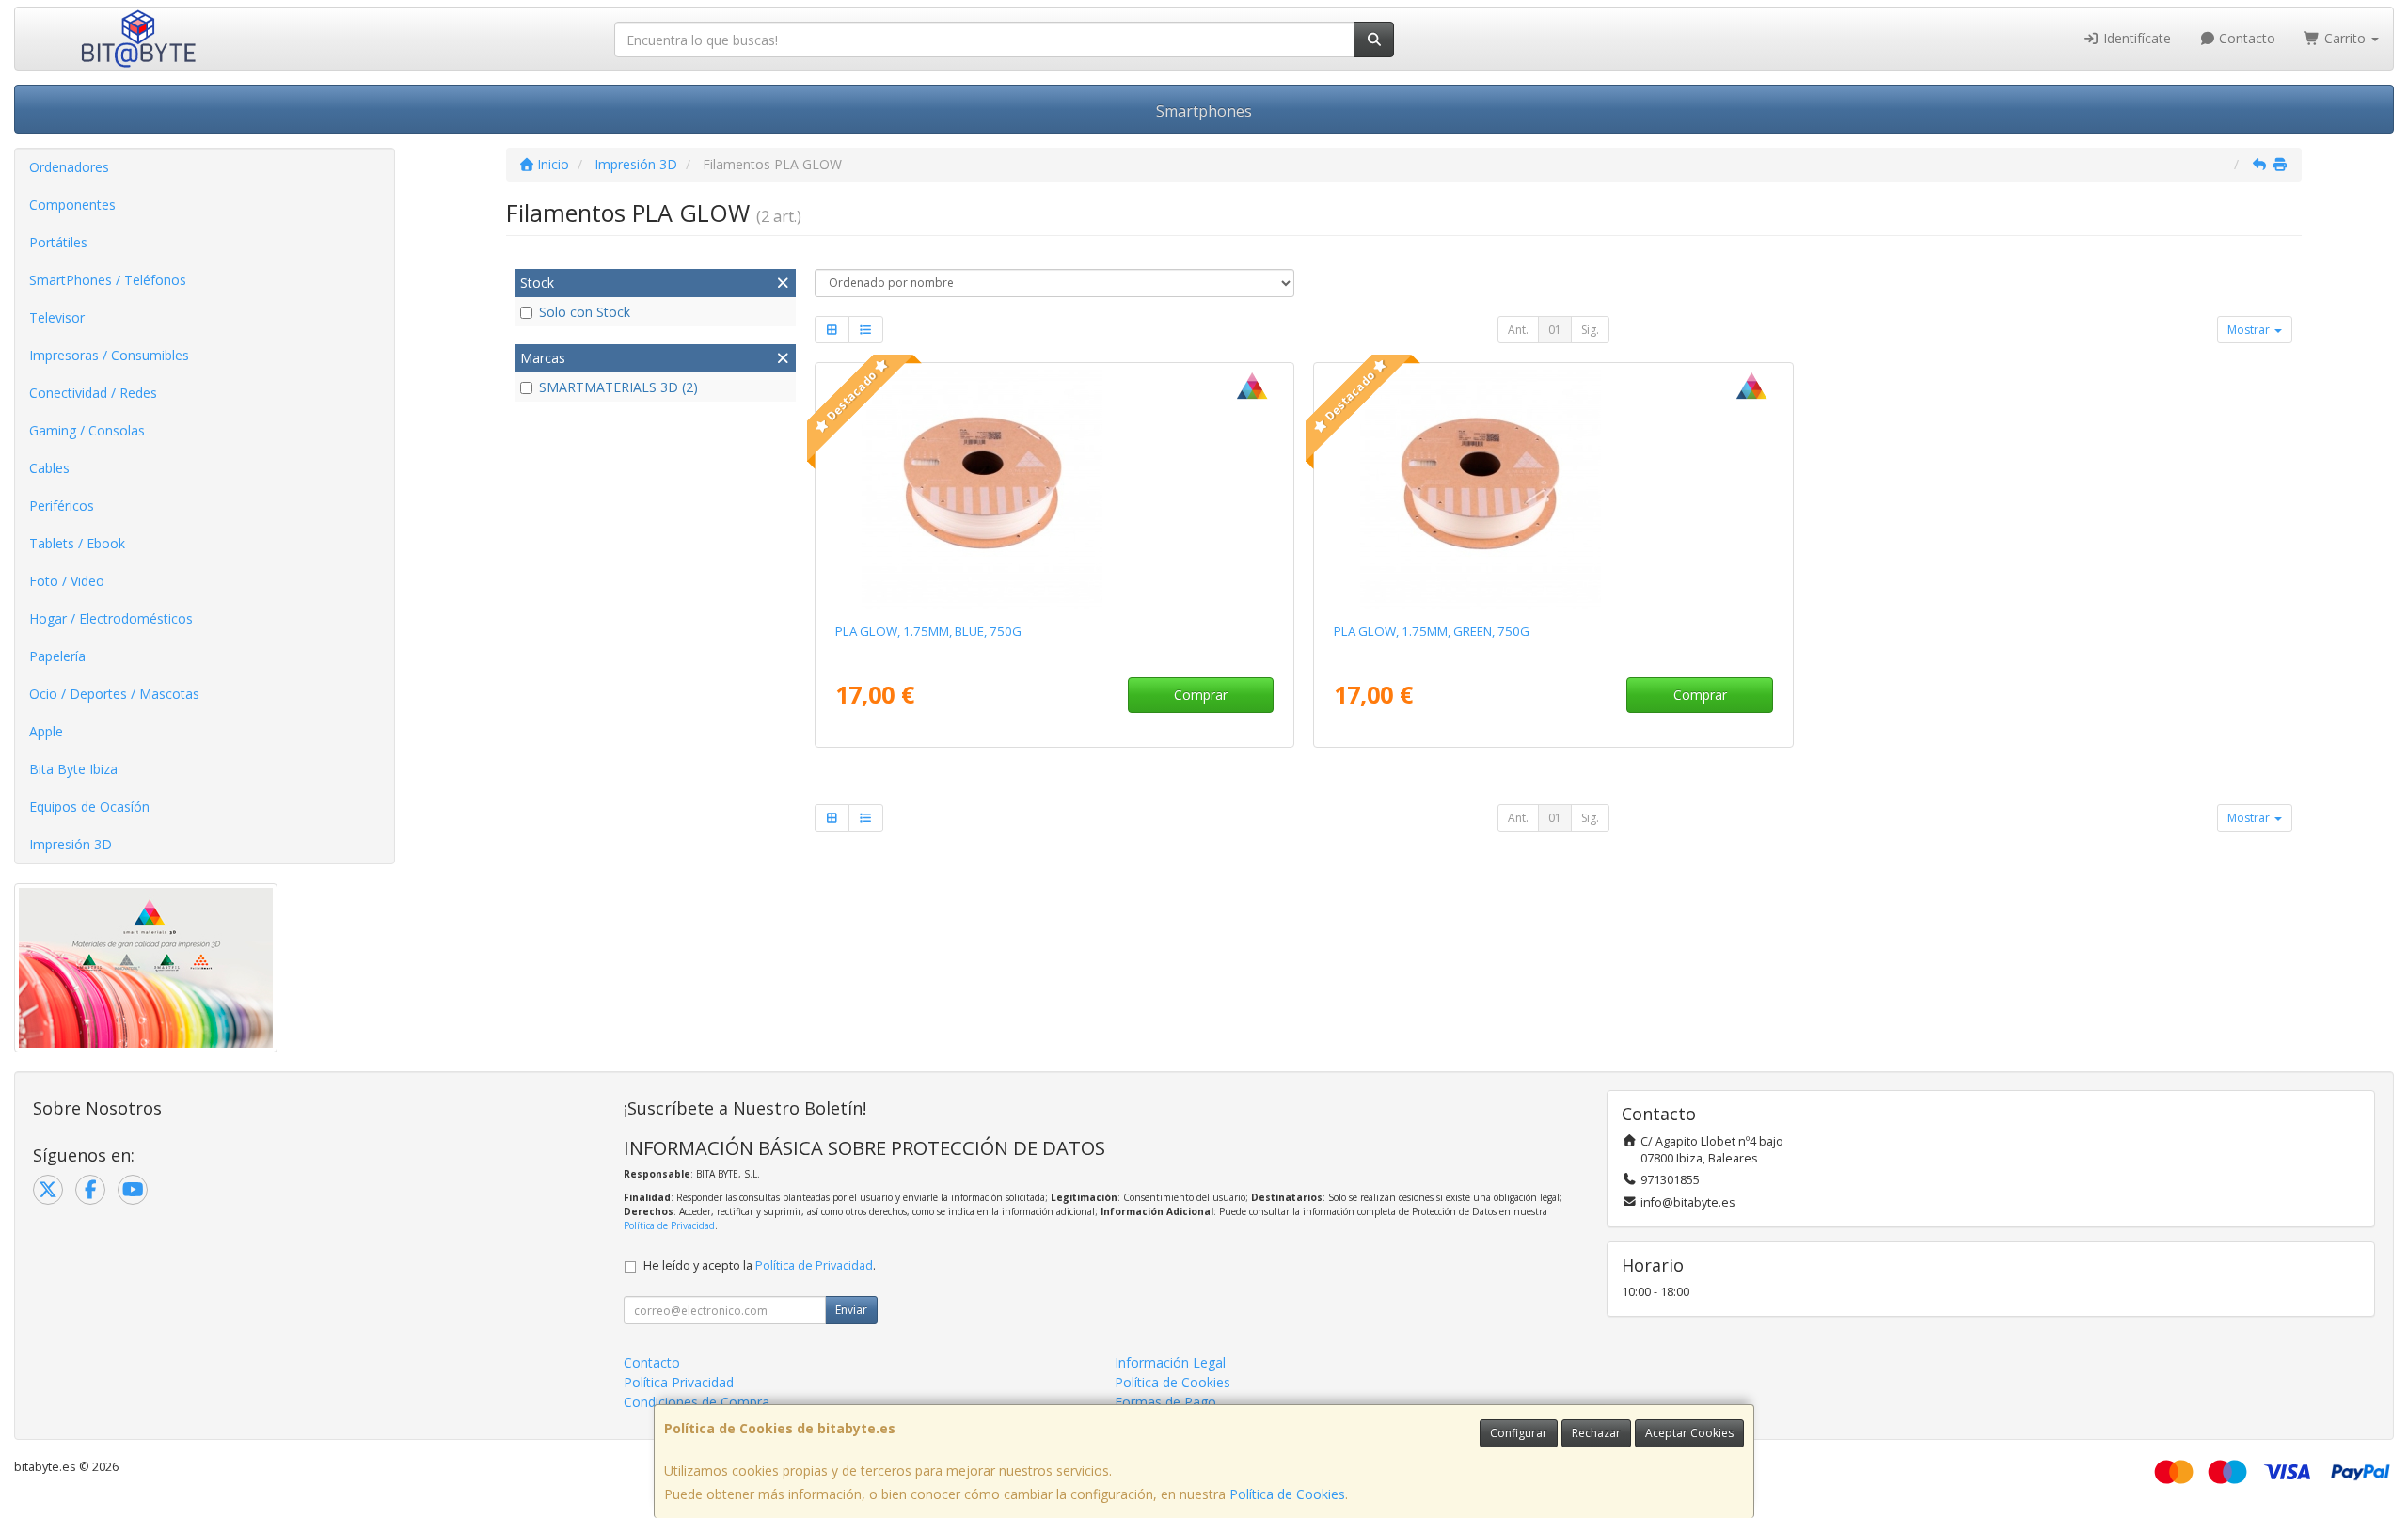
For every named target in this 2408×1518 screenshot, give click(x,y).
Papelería (57, 656)
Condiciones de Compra (697, 1402)
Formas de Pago (1165, 1402)
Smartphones (1204, 111)
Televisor (57, 317)
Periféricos (62, 506)
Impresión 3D (71, 844)
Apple (46, 731)
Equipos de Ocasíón (89, 806)
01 (1555, 330)
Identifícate (2135, 38)
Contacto (2245, 38)
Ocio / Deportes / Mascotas (114, 694)
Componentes (72, 205)
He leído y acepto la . (760, 1265)
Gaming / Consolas (87, 430)
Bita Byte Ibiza (73, 769)
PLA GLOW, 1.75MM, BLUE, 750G (928, 631)
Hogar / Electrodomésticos (111, 618)
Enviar (851, 1310)
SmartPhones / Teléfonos (108, 280)
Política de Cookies (1287, 1494)
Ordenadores (69, 167)
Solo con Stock (585, 312)
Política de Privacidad (669, 1225)
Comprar (1201, 695)
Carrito (2345, 38)
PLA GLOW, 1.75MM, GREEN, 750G (1432, 631)
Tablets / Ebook (77, 543)
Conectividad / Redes (93, 393)
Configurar (1519, 1433)
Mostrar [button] (2250, 330)
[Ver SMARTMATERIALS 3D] (1054, 489)
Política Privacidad (679, 1382)
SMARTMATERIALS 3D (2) (618, 387)
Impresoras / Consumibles (109, 355)
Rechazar (1596, 1433)
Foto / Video (67, 581)
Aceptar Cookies (1689, 1433)
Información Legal (1170, 1362)
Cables (49, 468)
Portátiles (58, 242)
